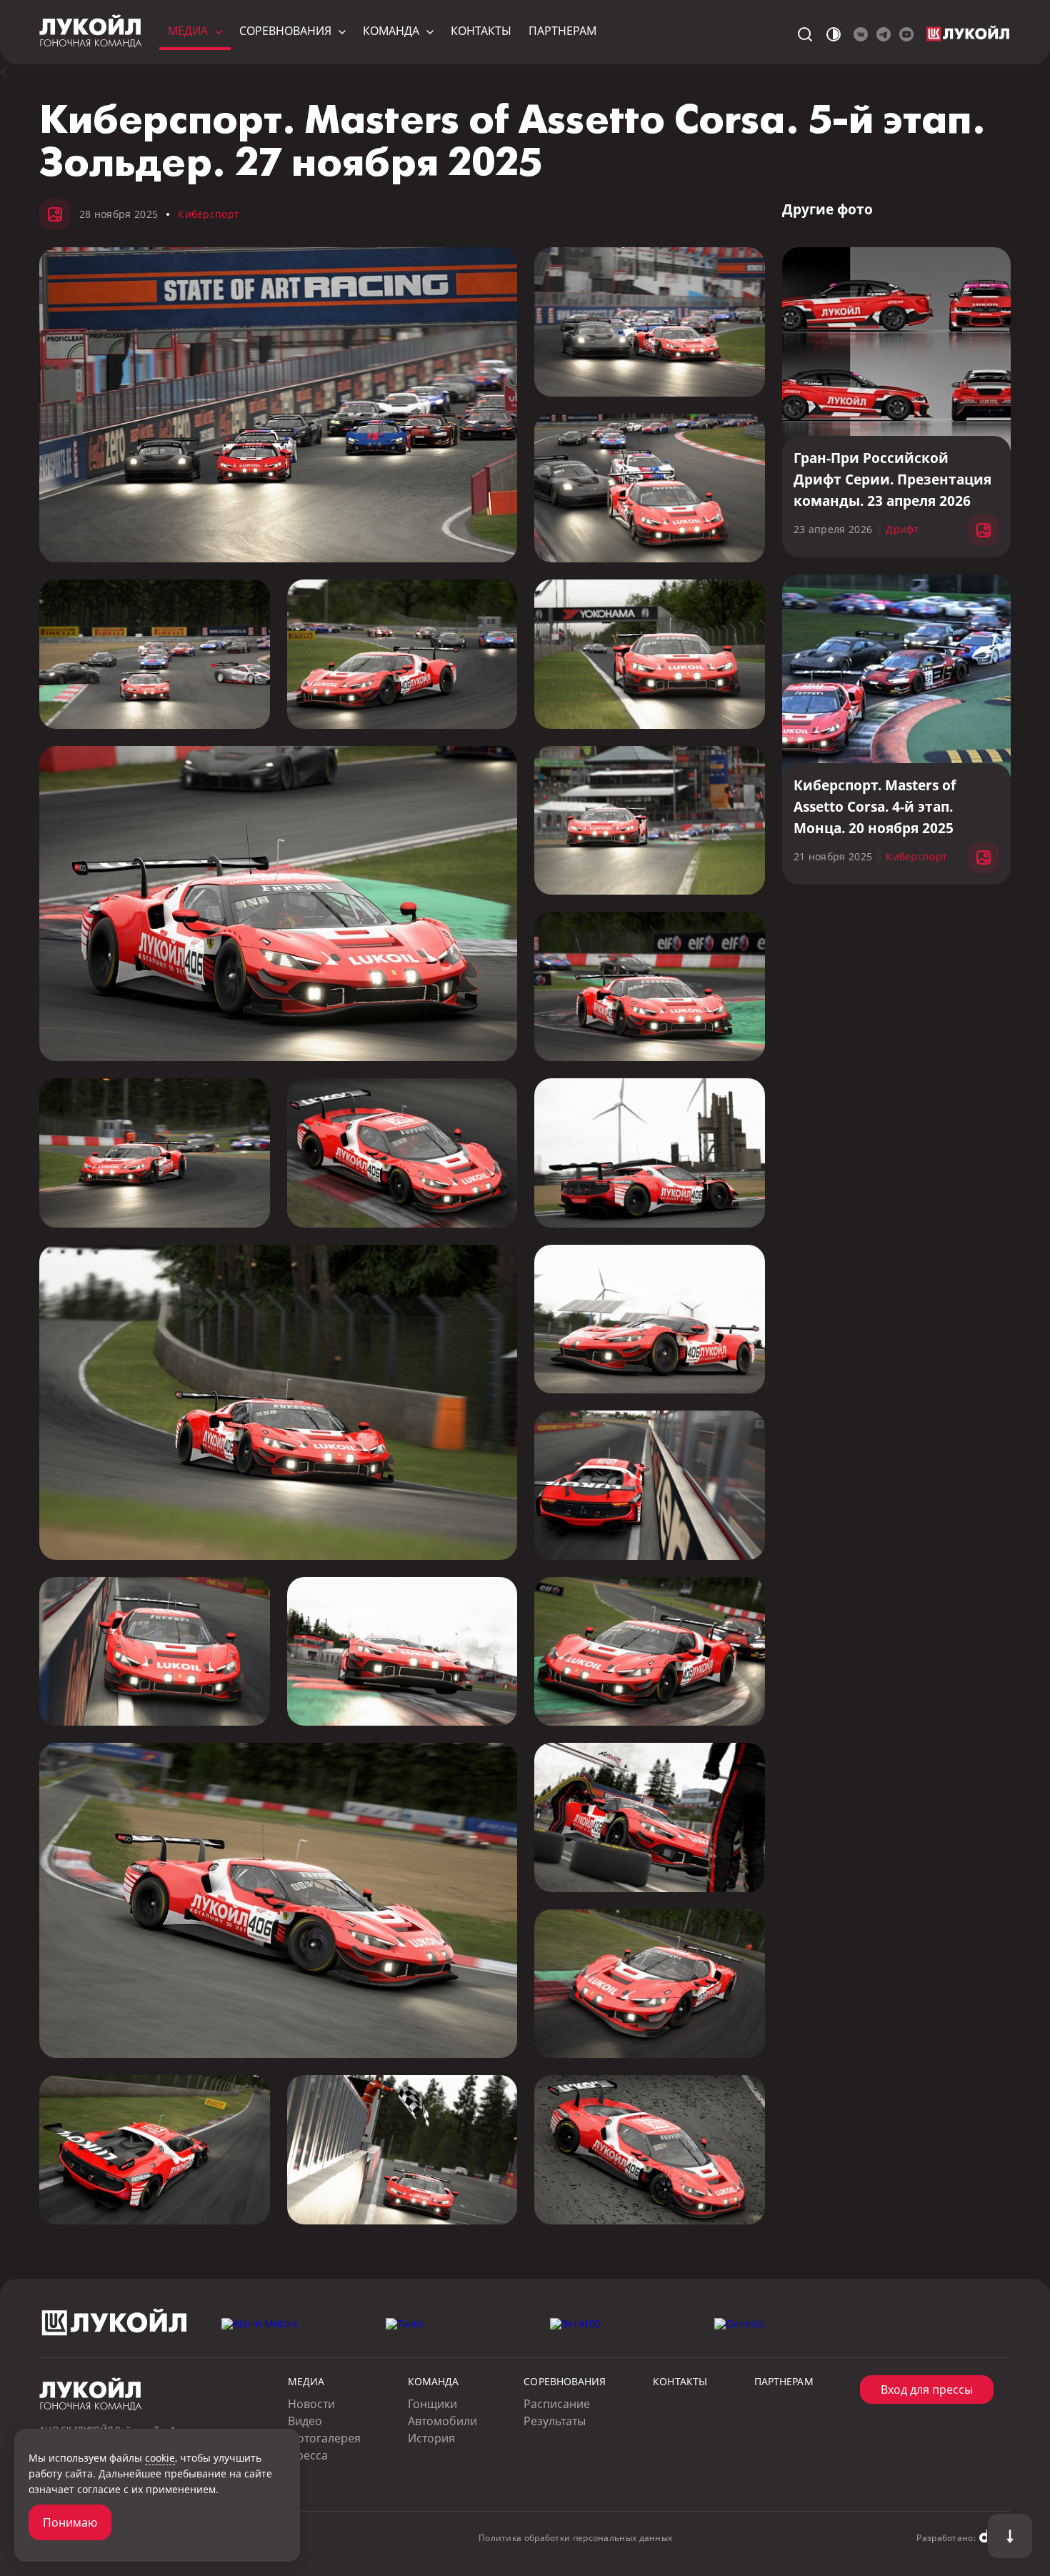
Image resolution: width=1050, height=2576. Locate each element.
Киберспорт (209, 214)
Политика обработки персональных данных (575, 2538)
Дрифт (902, 529)
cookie (160, 2458)
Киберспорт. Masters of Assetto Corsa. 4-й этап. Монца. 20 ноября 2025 (875, 807)
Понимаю (70, 2522)
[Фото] (12, 72)
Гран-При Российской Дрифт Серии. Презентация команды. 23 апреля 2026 (892, 479)
